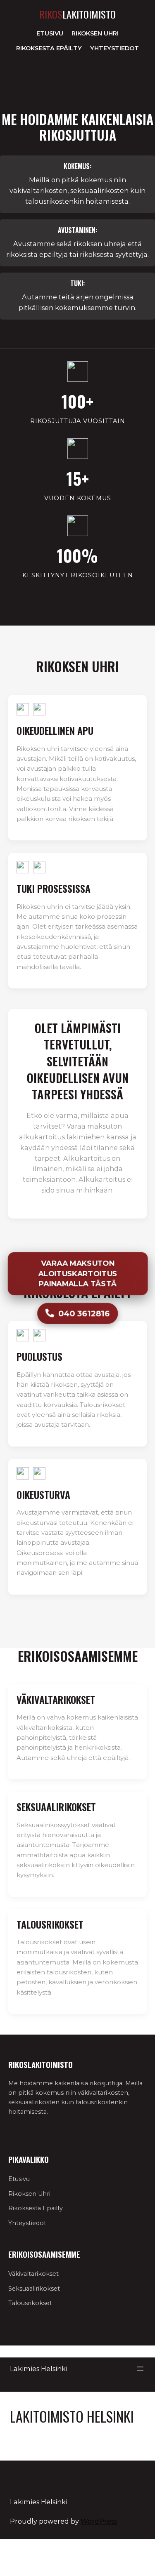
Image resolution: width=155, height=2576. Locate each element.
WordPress (99, 2521)
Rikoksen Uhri (95, 33)
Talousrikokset (30, 2303)
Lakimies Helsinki (39, 2369)
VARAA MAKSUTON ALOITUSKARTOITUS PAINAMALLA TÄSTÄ (78, 1273)
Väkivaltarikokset (33, 2274)
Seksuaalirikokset (34, 2289)
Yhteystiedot (114, 48)
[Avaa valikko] (140, 2369)
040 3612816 (84, 1313)
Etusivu (50, 33)
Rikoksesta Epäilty (49, 48)
